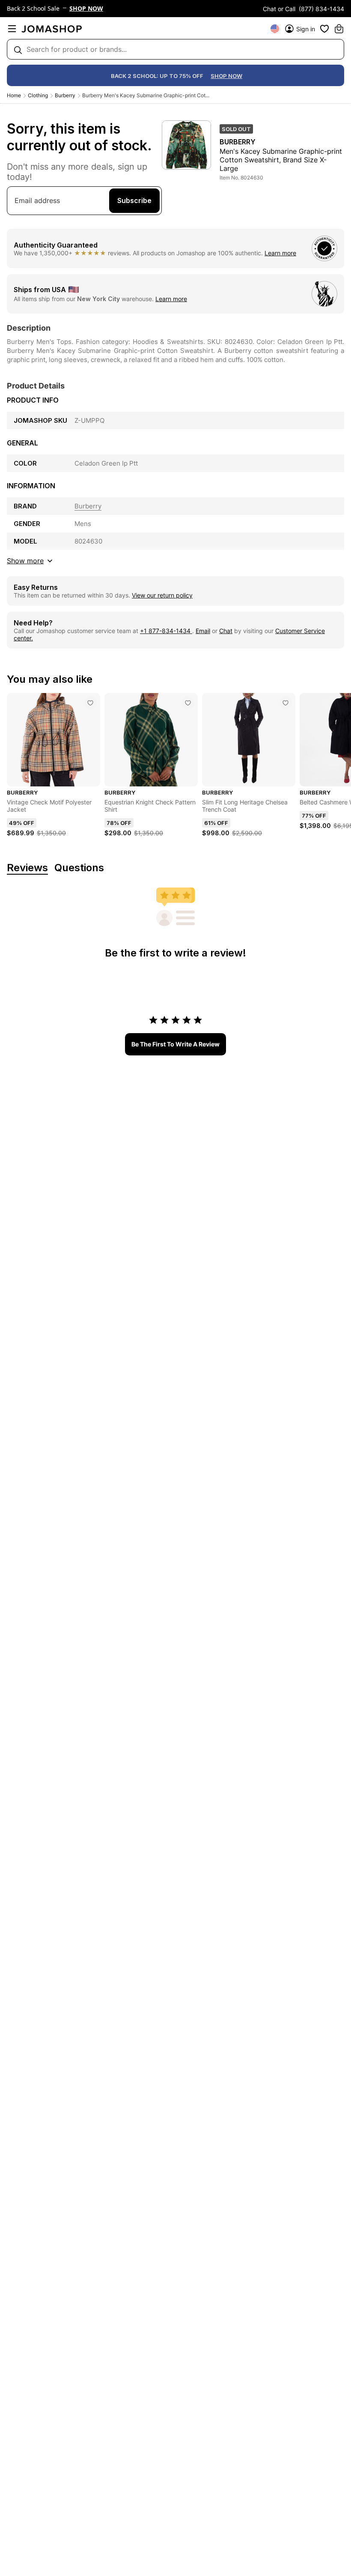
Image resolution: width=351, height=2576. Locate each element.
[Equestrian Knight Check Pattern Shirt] (188, 703)
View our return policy (162, 595)
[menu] (12, 29)
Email (203, 631)
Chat (226, 631)
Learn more (280, 253)
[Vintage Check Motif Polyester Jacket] (90, 703)
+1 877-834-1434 (166, 631)
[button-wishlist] (324, 29)
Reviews (27, 868)
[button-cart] (339, 29)
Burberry (65, 95)
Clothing (38, 95)
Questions (79, 868)
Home (14, 95)
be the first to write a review (175, 1044)
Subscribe (134, 200)
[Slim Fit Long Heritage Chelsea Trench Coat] (286, 703)
